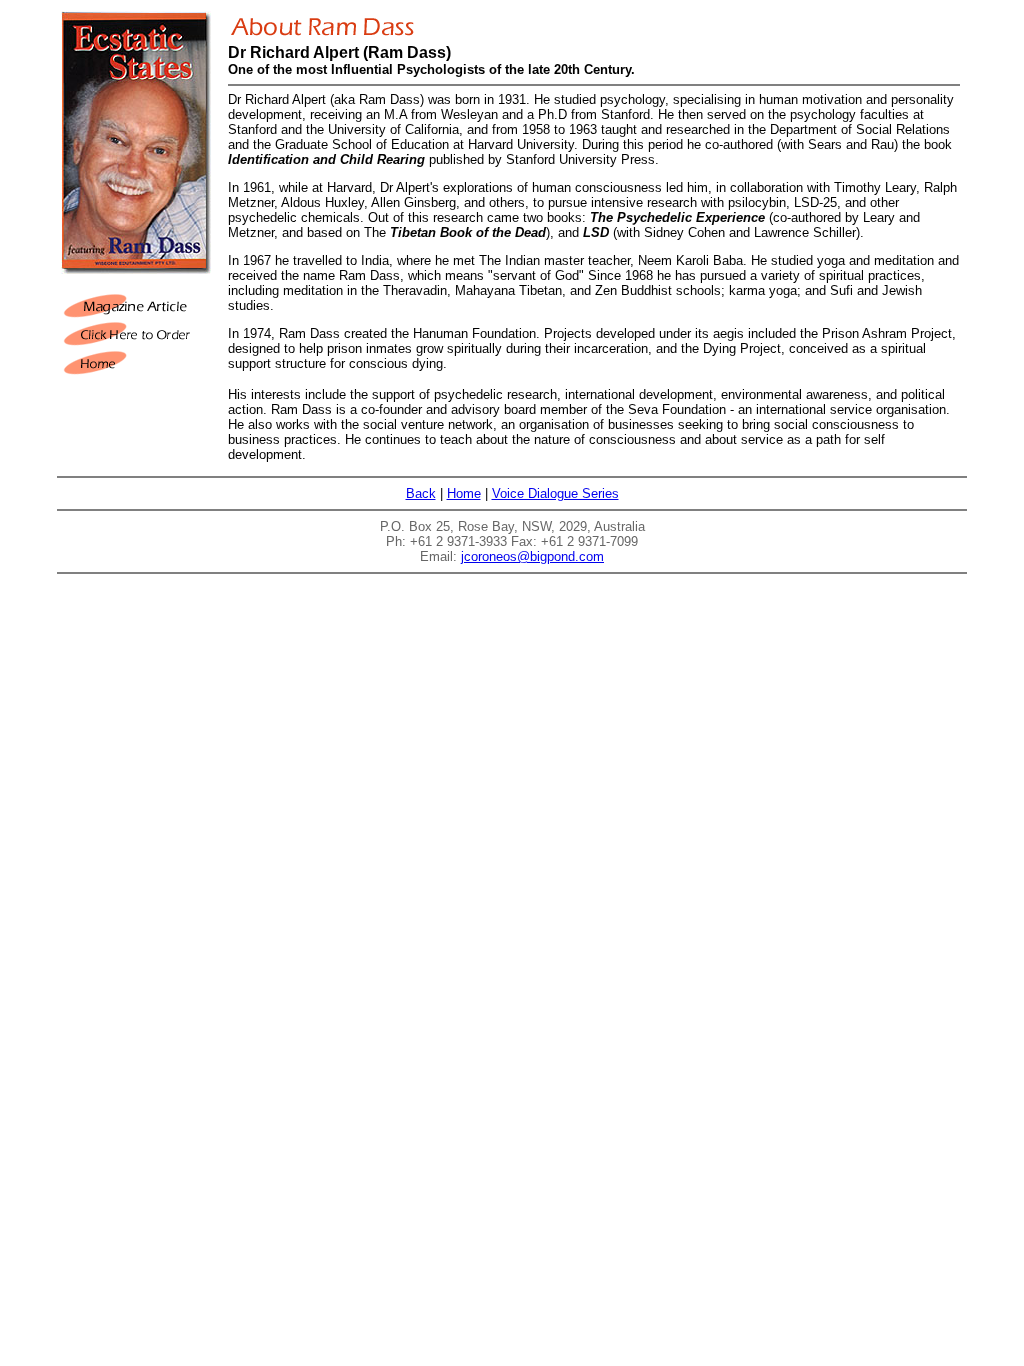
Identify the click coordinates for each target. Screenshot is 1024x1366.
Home (464, 493)
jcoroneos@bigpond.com (532, 556)
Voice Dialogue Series (555, 493)
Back (421, 493)
